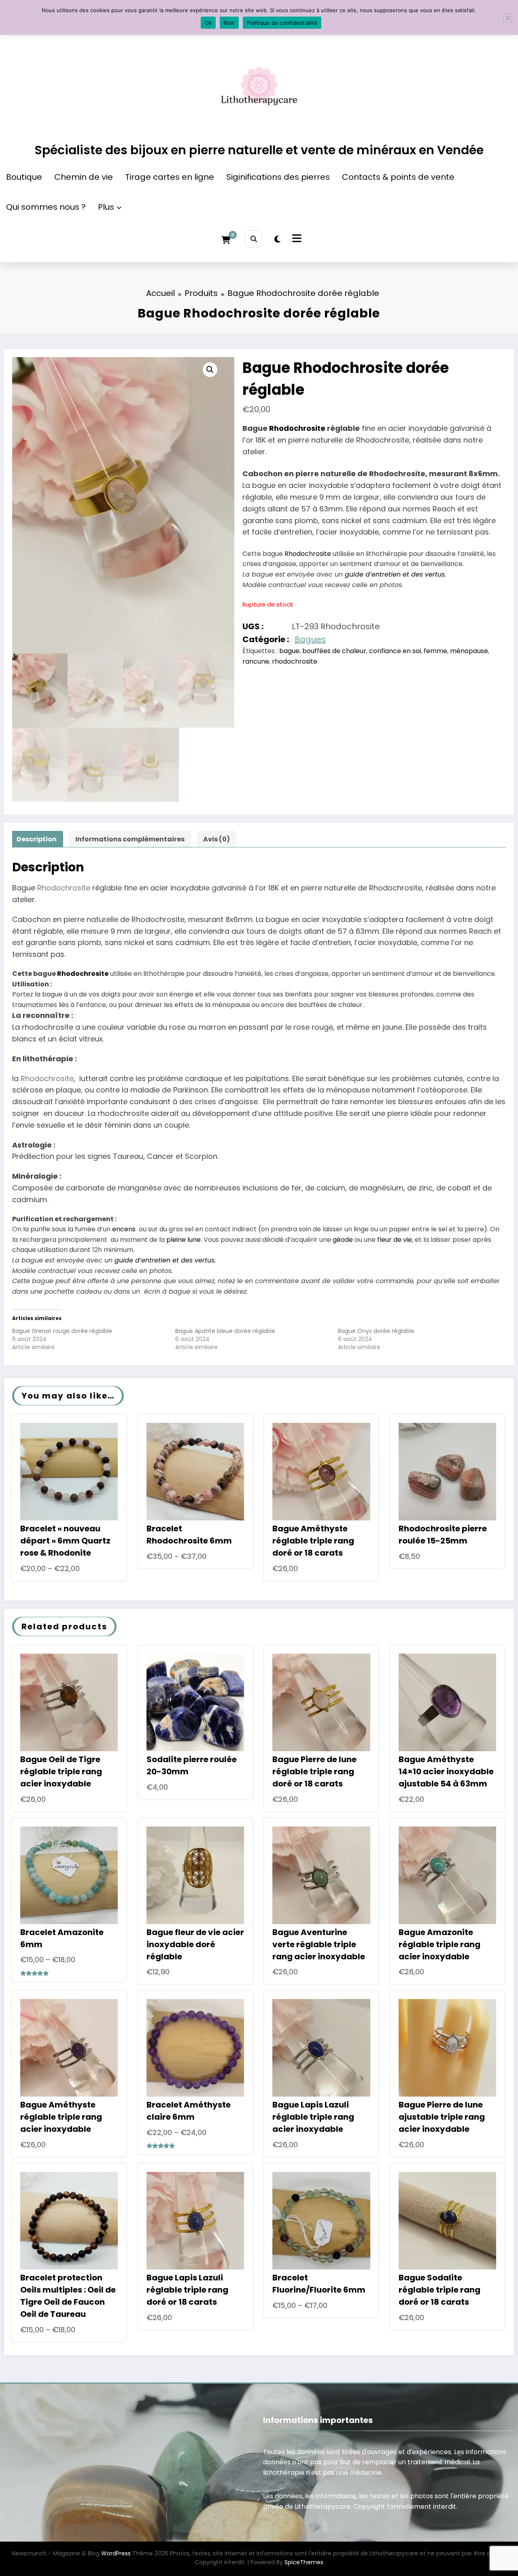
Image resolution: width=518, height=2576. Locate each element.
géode (343, 1240)
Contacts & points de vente (398, 177)
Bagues (310, 639)
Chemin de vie (84, 177)
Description (37, 839)
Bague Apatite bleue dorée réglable (225, 1331)
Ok (208, 23)
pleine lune (184, 1240)
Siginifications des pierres (278, 177)
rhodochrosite (295, 661)
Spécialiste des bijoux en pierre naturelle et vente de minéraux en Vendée (259, 150)
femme (435, 651)
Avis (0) (217, 839)
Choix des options (69, 1479)
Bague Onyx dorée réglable (376, 1331)
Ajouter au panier (322, 1479)
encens (124, 1229)
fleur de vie (395, 1240)
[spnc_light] (277, 239)
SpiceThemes (304, 2562)
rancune (256, 661)
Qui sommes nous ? (46, 207)
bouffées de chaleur (334, 651)
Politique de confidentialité (282, 23)
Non (229, 23)
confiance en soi (395, 651)
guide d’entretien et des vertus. (395, 574)
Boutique (24, 177)
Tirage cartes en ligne (170, 177)
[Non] (507, 18)
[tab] (37, 839)
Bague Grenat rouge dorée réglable (62, 1331)
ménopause (469, 651)
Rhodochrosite (298, 428)
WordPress (116, 2553)
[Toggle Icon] (296, 239)
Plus (106, 207)
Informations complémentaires (130, 839)
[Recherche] (254, 239)
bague (289, 651)
